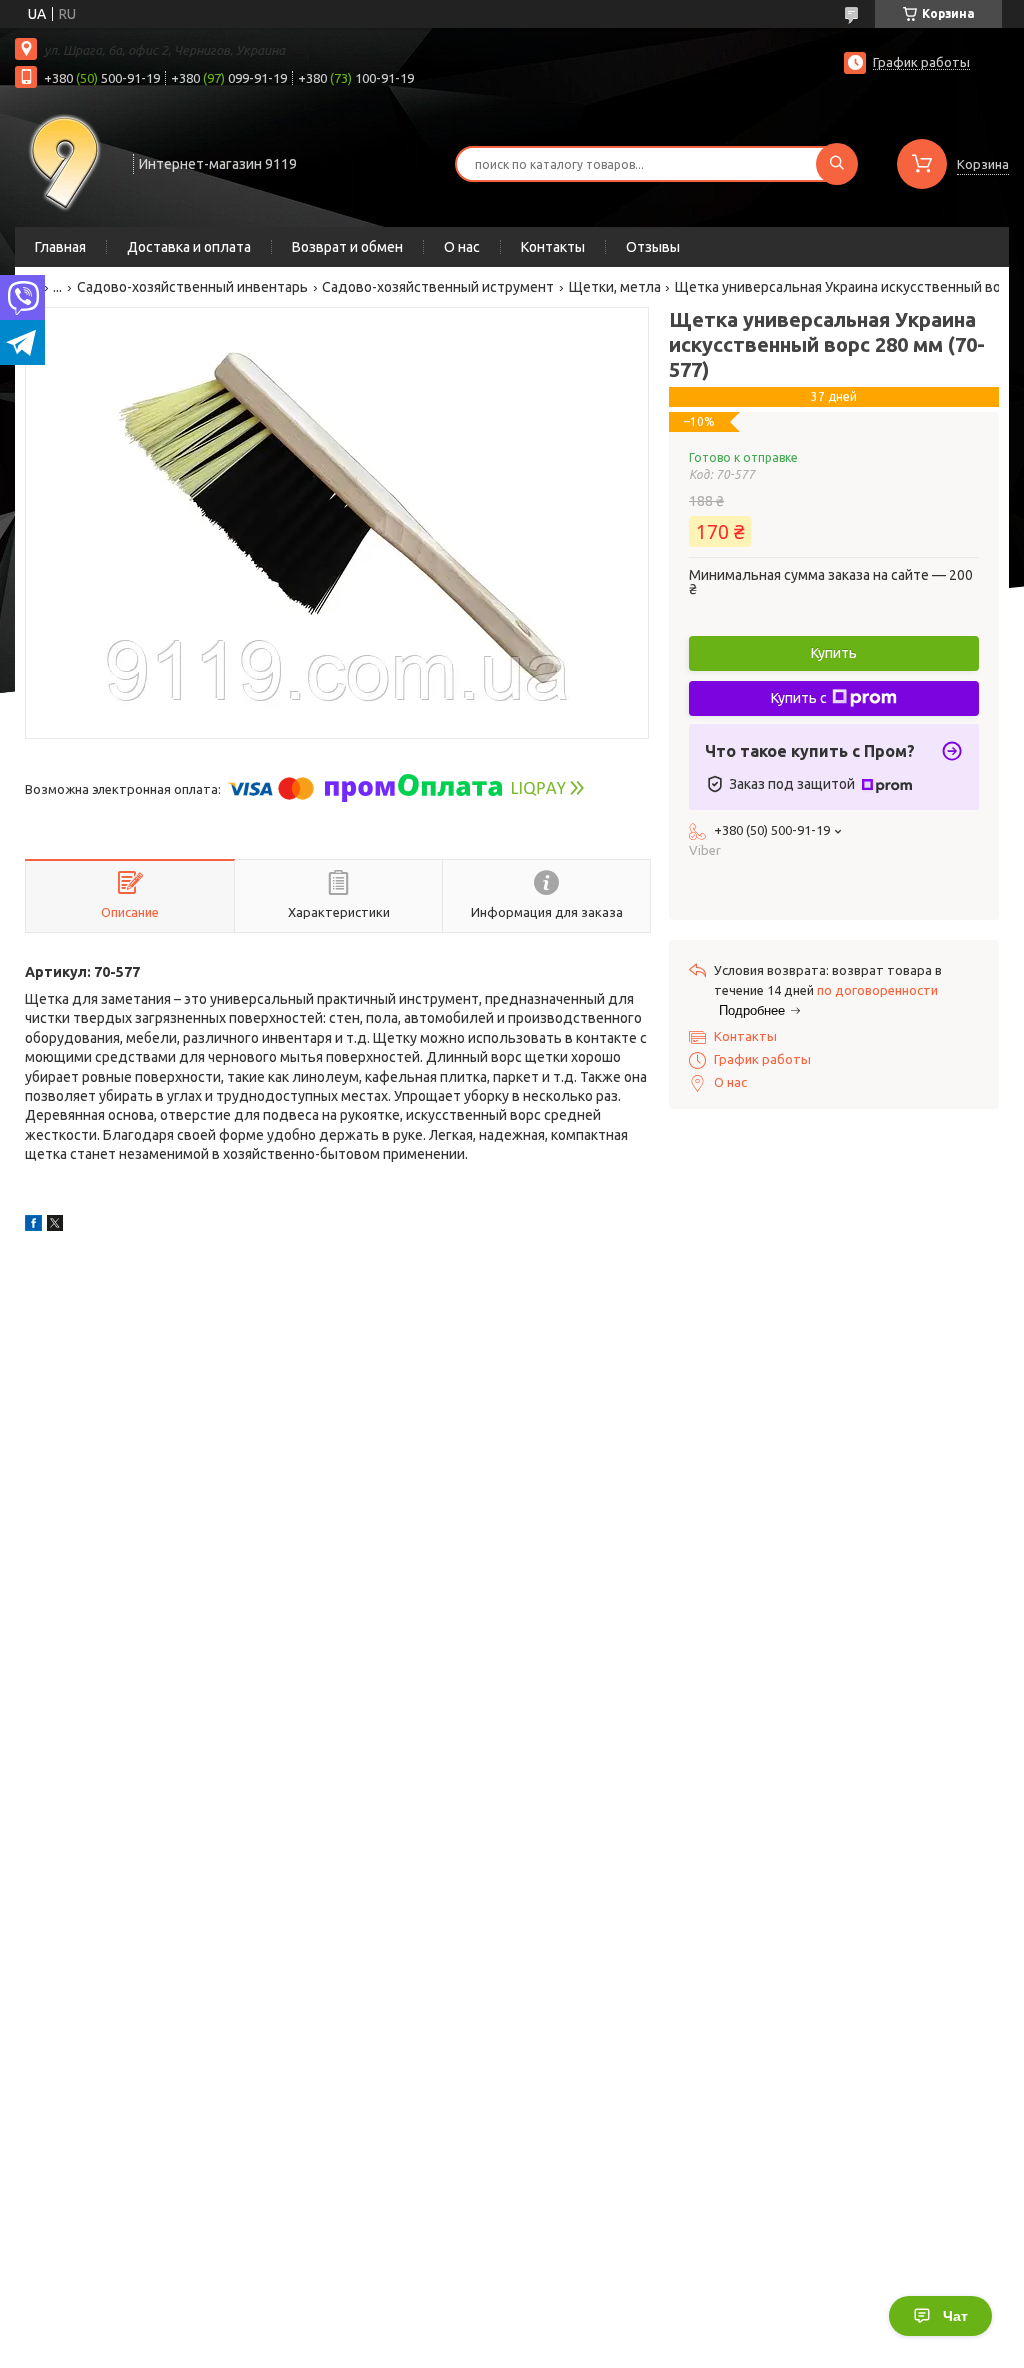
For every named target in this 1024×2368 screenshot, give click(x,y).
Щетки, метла (615, 287)
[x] (55, 1226)
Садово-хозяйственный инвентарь (192, 287)
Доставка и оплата (189, 247)
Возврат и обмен (347, 247)
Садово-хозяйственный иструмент (438, 287)
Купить (834, 653)
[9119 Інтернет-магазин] (65, 162)
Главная (60, 247)
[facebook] (33, 1226)
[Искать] (837, 164)
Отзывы (653, 247)
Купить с (799, 698)
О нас (462, 247)
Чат (955, 2316)
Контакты (553, 247)
